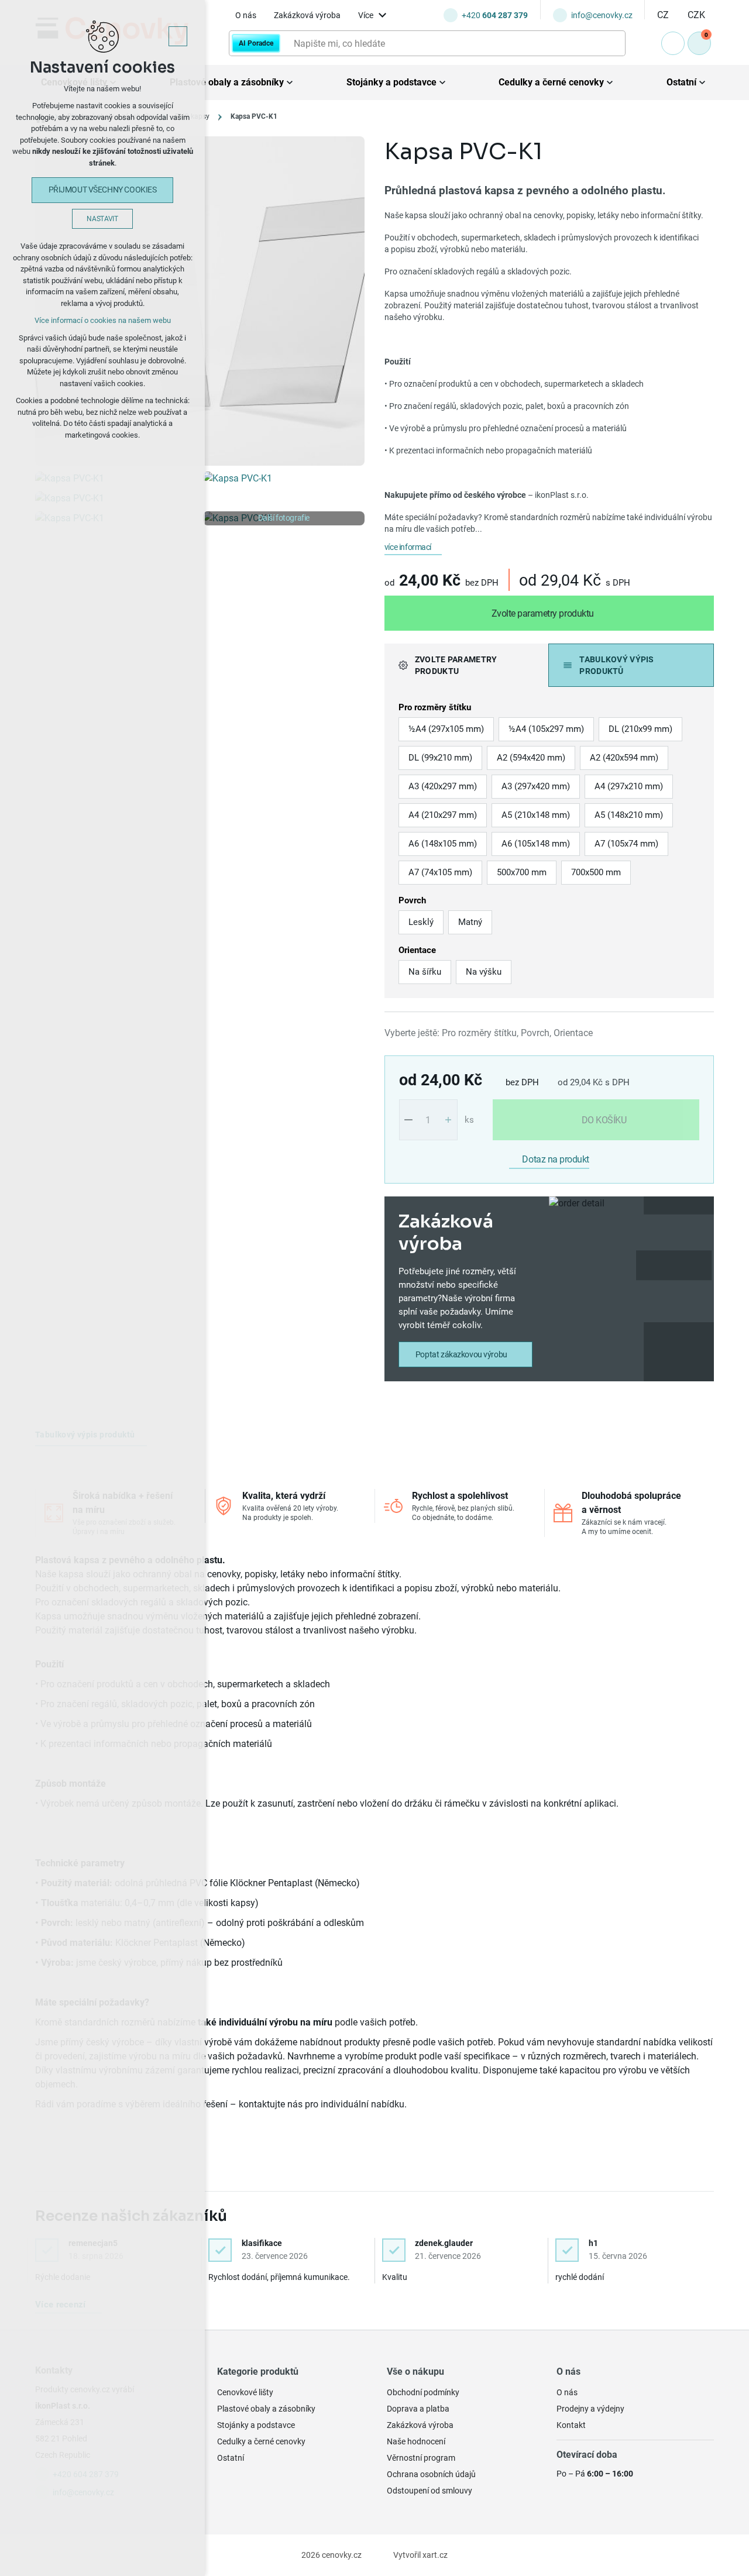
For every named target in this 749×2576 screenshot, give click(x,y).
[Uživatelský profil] (673, 43)
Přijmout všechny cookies (103, 190)
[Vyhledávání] (427, 43)
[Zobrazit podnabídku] (382, 16)
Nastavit (102, 219)
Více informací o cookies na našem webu (103, 320)
